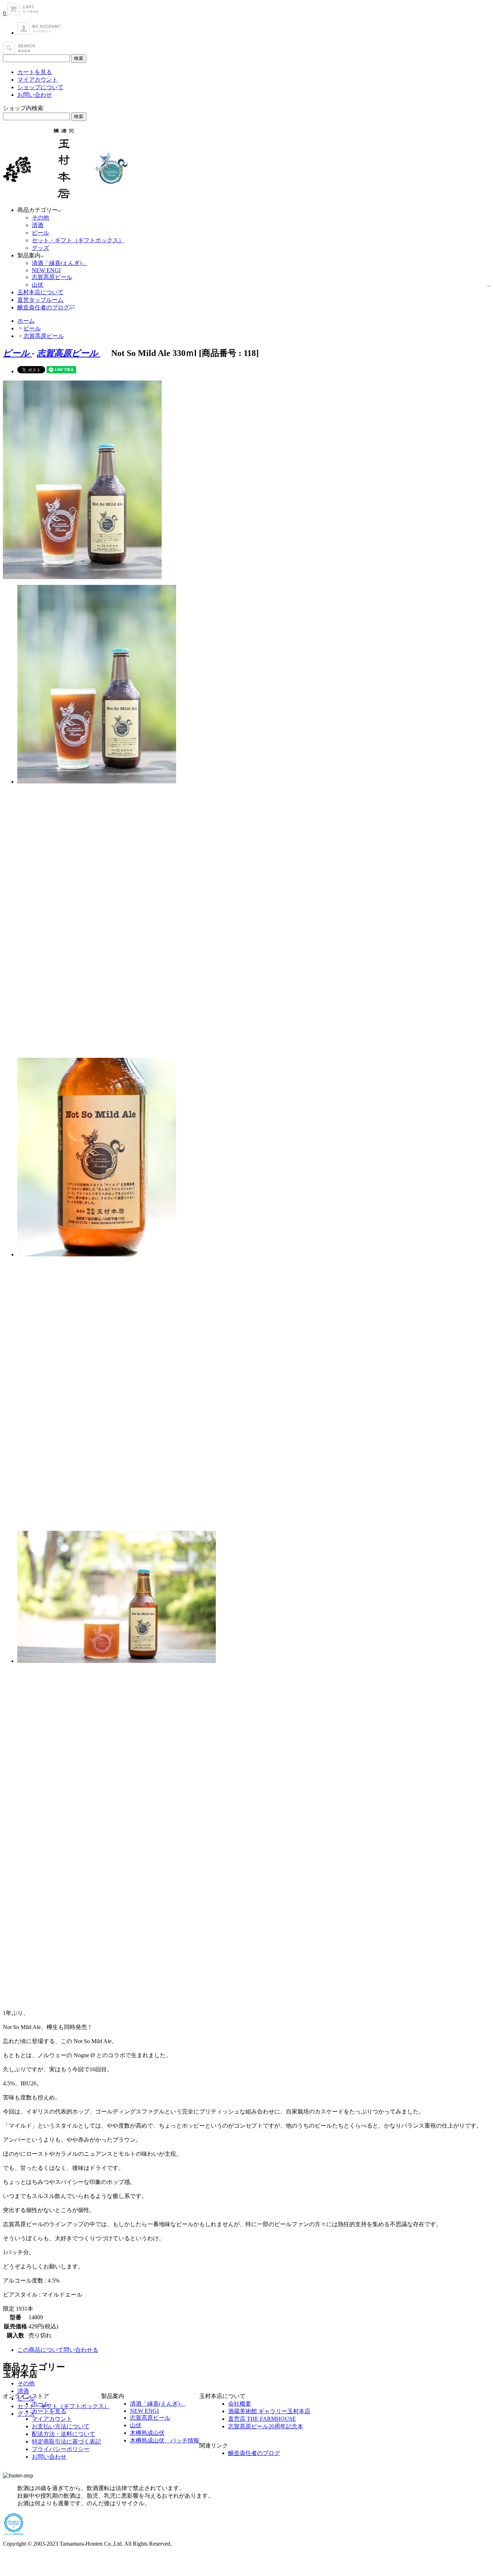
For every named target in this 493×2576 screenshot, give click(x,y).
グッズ (40, 248)
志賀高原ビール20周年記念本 (266, 2426)
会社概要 (240, 2404)
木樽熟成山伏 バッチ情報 (165, 2440)
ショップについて (40, 87)
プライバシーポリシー (61, 2449)
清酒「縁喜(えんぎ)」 (60, 263)
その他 (40, 218)
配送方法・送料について (64, 2434)
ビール (40, 233)
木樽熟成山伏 (147, 2433)
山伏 (38, 285)
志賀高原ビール (52, 277)
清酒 (38, 225)
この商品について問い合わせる (58, 2350)
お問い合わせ (35, 95)
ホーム (26, 321)
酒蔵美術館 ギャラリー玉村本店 (269, 2411)
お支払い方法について (61, 2426)
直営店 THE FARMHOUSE (262, 2419)
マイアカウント (38, 80)
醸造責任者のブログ (254, 2453)
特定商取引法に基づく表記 (66, 2442)
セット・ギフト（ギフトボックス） (78, 240)
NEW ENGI (46, 270)
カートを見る (35, 72)
